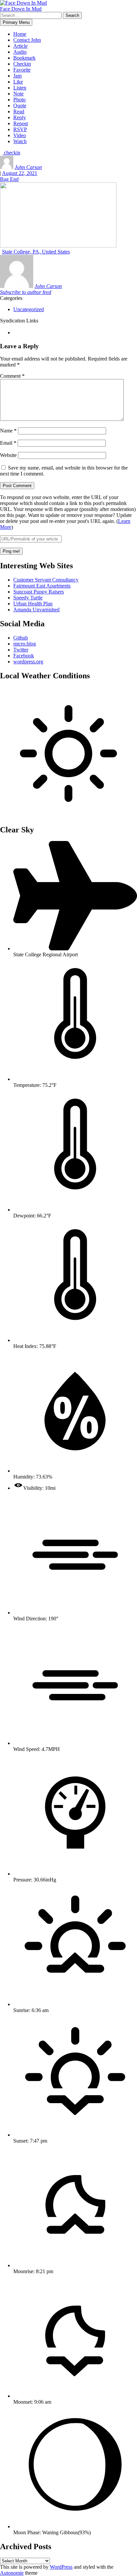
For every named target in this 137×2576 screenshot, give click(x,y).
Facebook (24, 656)
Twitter (21, 650)
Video (20, 135)
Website (8, 455)
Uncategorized (29, 309)
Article (20, 46)
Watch (20, 141)
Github (21, 638)
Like (18, 82)
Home (20, 34)
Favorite (22, 70)
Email (8, 443)
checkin (11, 153)
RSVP (20, 129)
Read (19, 112)
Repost (21, 123)
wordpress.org (28, 662)
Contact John (27, 40)
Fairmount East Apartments (42, 586)
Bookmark (24, 58)
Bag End (9, 179)
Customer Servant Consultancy (46, 580)
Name (8, 431)
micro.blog (25, 644)
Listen (20, 88)
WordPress (61, 2567)
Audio (20, 52)
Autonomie (12, 2573)
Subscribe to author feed (26, 292)
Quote (20, 106)
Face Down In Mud (21, 9)
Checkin (22, 64)
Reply (20, 117)
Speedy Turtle (28, 598)
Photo (19, 100)
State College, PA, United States (36, 252)
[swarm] (14, 333)
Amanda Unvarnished (36, 610)
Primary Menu (16, 22)
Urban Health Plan (33, 604)
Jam (17, 76)
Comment (12, 376)
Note (18, 94)
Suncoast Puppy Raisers (39, 592)
